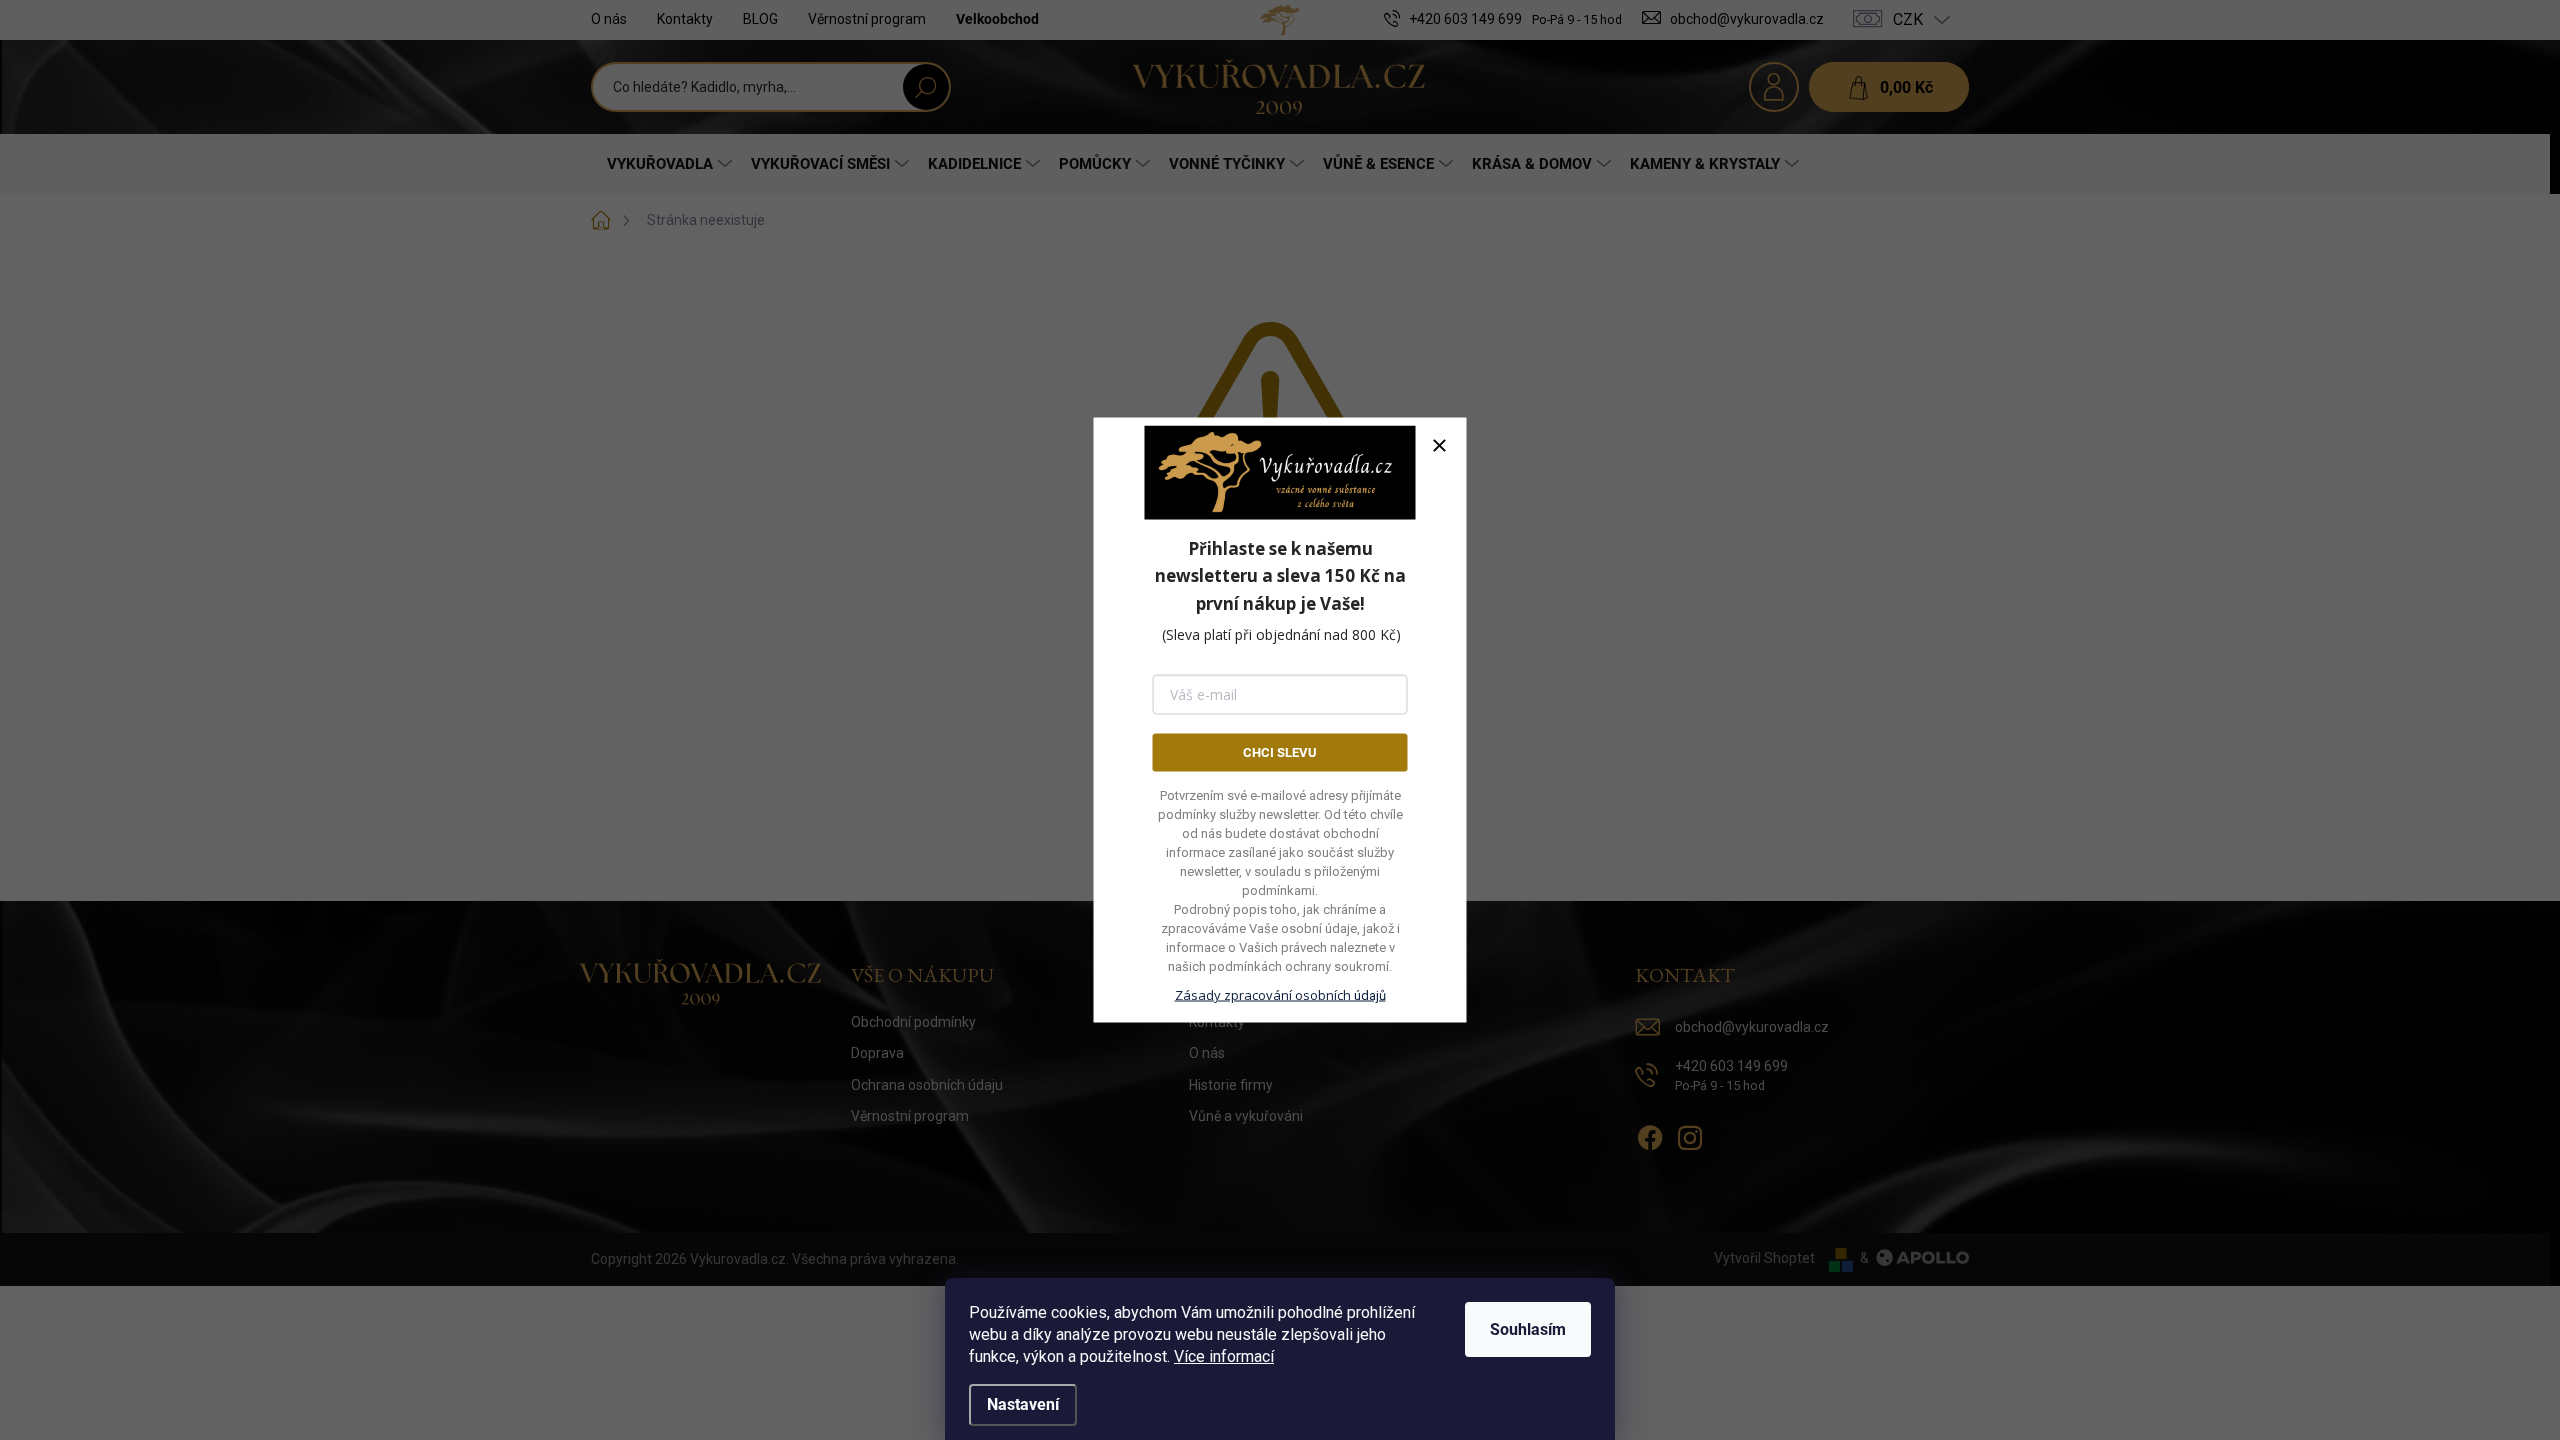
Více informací (1224, 1356)
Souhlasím (1528, 1329)
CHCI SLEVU (1280, 751)
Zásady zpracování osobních (1280, 995)
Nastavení (1023, 1404)
